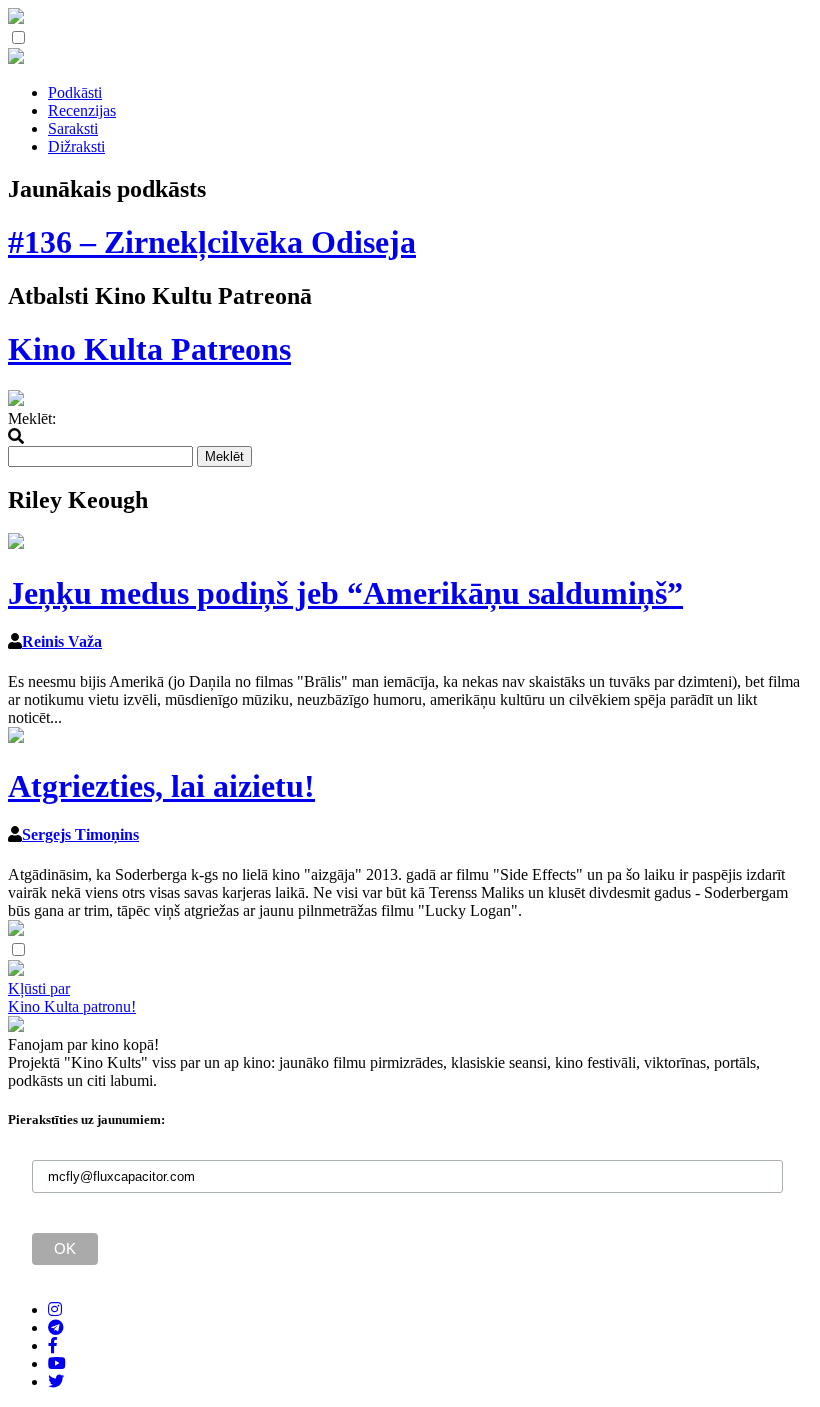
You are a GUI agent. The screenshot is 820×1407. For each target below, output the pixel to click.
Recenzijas (82, 110)
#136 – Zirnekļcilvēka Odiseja (212, 242)
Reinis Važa (62, 641)
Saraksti (73, 128)
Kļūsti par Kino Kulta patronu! (72, 997)
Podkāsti (75, 92)
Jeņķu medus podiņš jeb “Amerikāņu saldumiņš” (345, 593)
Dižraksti (76, 146)
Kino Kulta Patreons (149, 349)
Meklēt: (32, 418)
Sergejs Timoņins (80, 834)
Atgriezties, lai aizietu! (161, 786)
